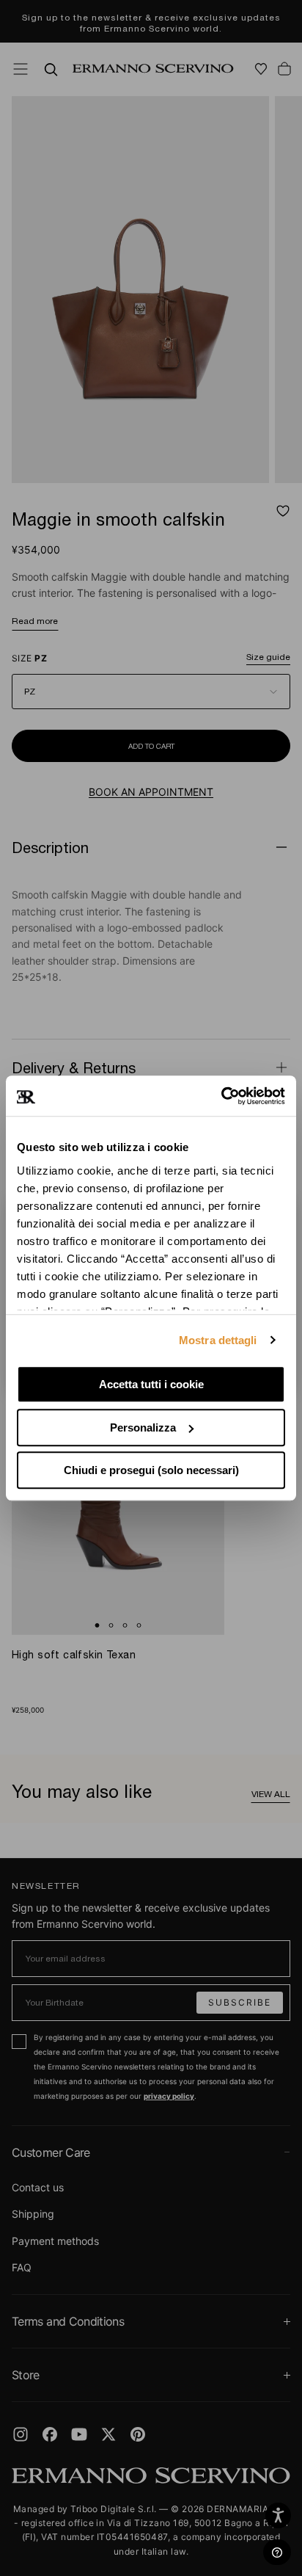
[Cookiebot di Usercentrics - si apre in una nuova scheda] (221, 1096)
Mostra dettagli (218, 1340)
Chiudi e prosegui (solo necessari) (151, 1470)
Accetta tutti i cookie (151, 1384)
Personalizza (143, 1427)
